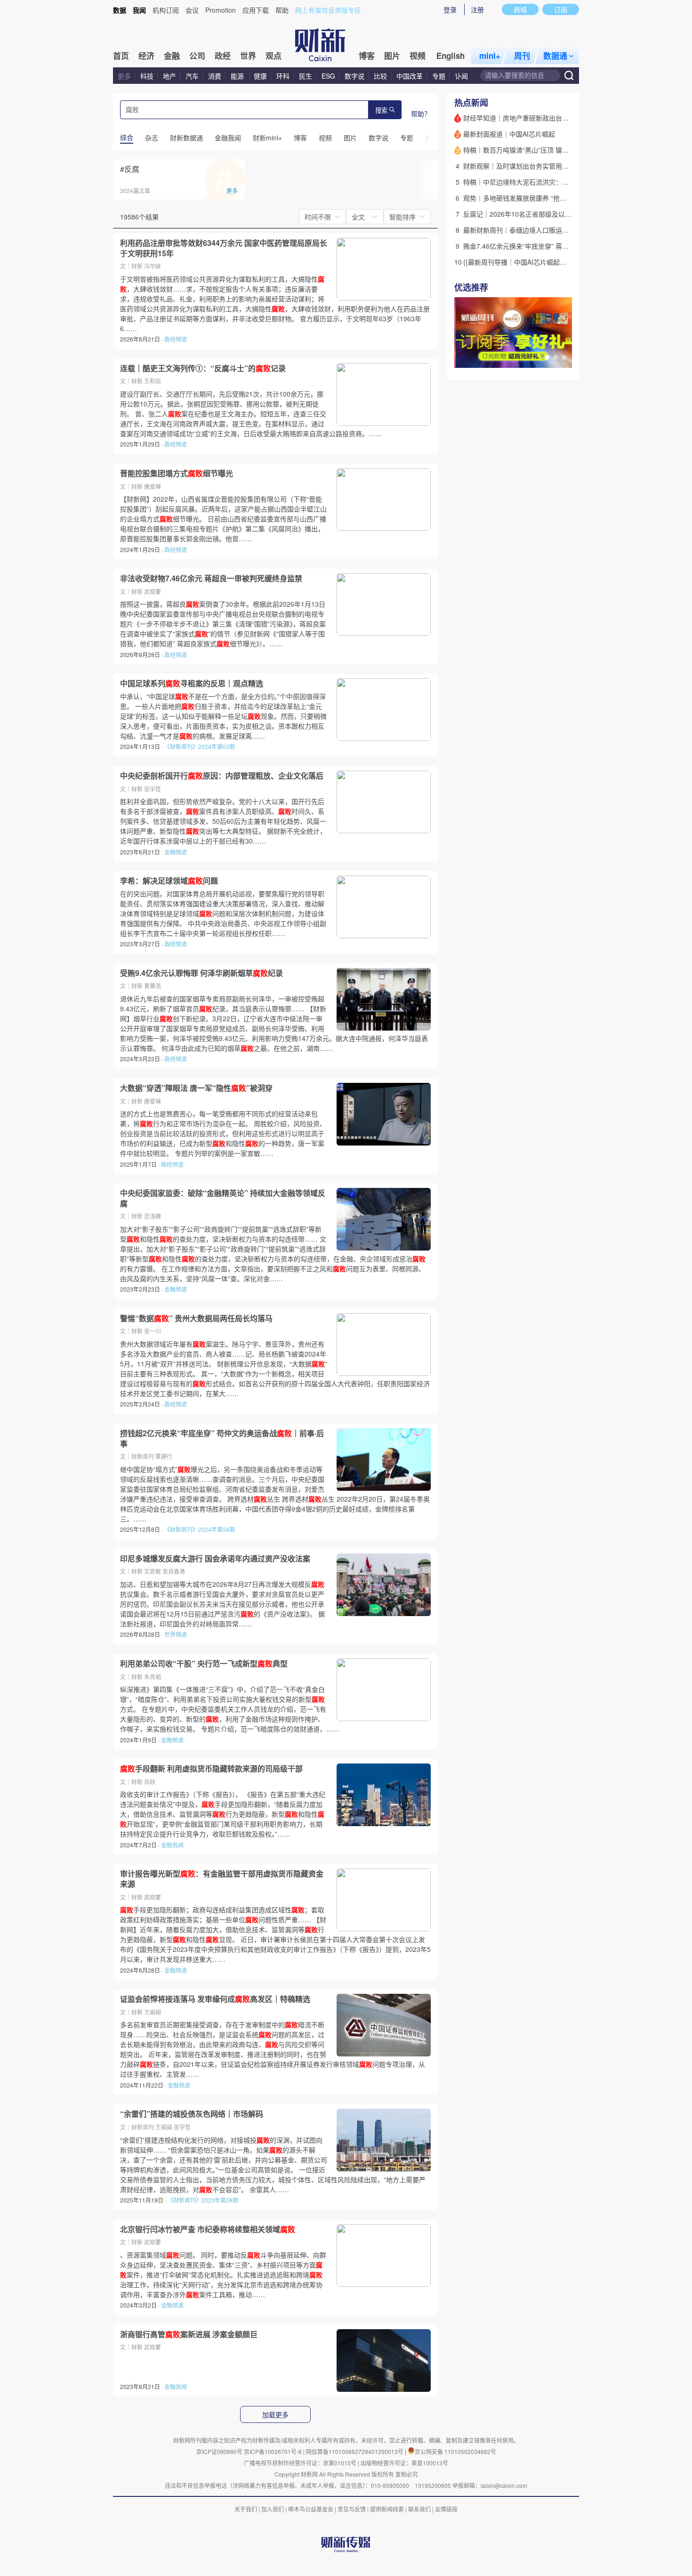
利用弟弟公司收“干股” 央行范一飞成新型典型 (204, 1664)
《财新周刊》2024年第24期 (200, 1529)
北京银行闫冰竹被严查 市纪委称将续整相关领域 (208, 2229)
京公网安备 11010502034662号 (455, 2451)
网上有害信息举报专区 (328, 10)
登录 (450, 9)
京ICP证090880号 (219, 2451)
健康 (260, 76)
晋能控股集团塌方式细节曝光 (177, 473)
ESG (328, 76)
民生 (306, 76)
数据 (120, 10)
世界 (248, 56)
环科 (283, 76)
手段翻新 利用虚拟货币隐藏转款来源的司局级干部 (211, 1769)
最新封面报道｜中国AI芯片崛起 (509, 134)
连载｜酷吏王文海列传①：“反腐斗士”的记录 (203, 368)
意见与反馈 (352, 2509)
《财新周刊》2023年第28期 (203, 2200)
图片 (392, 56)
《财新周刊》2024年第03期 (200, 746)
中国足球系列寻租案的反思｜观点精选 (192, 683)
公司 (197, 56)
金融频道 (176, 852)
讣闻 (461, 76)
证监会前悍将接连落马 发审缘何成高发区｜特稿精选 (215, 1999)
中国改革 (410, 76)
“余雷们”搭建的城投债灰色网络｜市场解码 (192, 2114)
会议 (192, 10)
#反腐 (130, 169)
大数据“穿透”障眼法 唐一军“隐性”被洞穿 (196, 1088)
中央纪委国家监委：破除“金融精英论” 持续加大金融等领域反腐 (223, 1198)
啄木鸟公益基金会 (311, 2509)
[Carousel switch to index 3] (564, 358)
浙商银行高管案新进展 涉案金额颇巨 (189, 2334)
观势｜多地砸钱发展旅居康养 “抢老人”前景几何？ (536, 198)
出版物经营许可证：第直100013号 (404, 2463)
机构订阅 (166, 10)
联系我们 (419, 2509)
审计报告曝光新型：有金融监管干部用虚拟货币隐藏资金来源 (222, 1879)
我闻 (139, 10)
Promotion (221, 10)
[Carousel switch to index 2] (555, 358)
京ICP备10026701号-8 (274, 2451)
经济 (146, 56)
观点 (274, 56)
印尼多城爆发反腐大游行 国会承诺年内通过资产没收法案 (215, 1559)
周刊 (522, 56)
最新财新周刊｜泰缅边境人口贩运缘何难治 (526, 230)
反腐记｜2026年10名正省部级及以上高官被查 (531, 214)
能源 (238, 76)
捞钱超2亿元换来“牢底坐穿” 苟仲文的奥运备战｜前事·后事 (222, 1438)
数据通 (555, 56)
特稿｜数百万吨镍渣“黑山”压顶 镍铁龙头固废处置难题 (542, 150)
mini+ (490, 56)
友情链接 (446, 2509)
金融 (172, 56)
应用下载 (256, 10)
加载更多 (275, 2415)
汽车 (192, 76)
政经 (223, 56)
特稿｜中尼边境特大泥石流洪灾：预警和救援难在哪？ (542, 182)
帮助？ (421, 114)
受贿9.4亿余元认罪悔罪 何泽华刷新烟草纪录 (201, 973)
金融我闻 (172, 1845)
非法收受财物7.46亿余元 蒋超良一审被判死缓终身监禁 (211, 578)
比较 (380, 76)
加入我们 (273, 2509)
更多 (124, 76)
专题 (439, 76)
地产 (169, 76)
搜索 (381, 110)
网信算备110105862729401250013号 (355, 2451)
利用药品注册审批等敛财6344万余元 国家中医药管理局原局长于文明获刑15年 (224, 248)
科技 (147, 76)
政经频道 (176, 339)
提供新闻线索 (387, 2509)
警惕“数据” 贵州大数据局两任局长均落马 (196, 1318)
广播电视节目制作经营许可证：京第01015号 (300, 2463)
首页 (121, 56)
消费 (215, 76)
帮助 (282, 10)
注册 (477, 9)
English (451, 56)
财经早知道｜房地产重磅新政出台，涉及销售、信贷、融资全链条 (559, 118)
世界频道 (176, 1634)
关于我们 (246, 2509)
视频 (418, 56)
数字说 (354, 76)
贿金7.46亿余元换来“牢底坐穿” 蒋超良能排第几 (532, 246)
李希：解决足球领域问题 (169, 881)
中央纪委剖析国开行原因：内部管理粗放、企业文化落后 (222, 776)
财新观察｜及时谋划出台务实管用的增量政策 (529, 166)
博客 (367, 56)
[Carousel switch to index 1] (547, 358)
